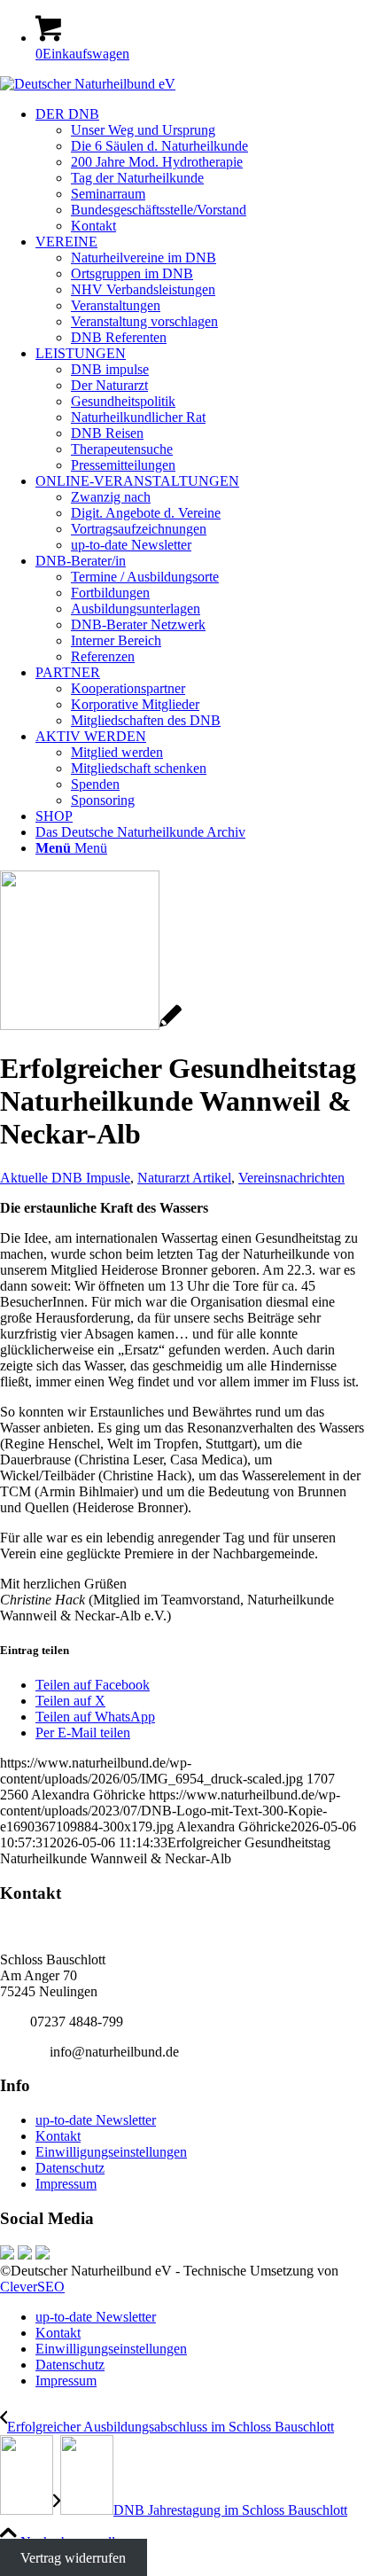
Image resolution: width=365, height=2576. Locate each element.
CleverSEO (32, 2287)
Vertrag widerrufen (73, 2558)
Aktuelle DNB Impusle (65, 1178)
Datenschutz (70, 2168)
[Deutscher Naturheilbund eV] (88, 84)
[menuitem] (200, 170)
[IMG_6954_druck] (91, 1025)
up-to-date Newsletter (96, 2120)
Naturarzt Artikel (184, 1178)
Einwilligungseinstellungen (111, 2152)
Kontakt (58, 2136)
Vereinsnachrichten (291, 1178)
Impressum (66, 2184)
